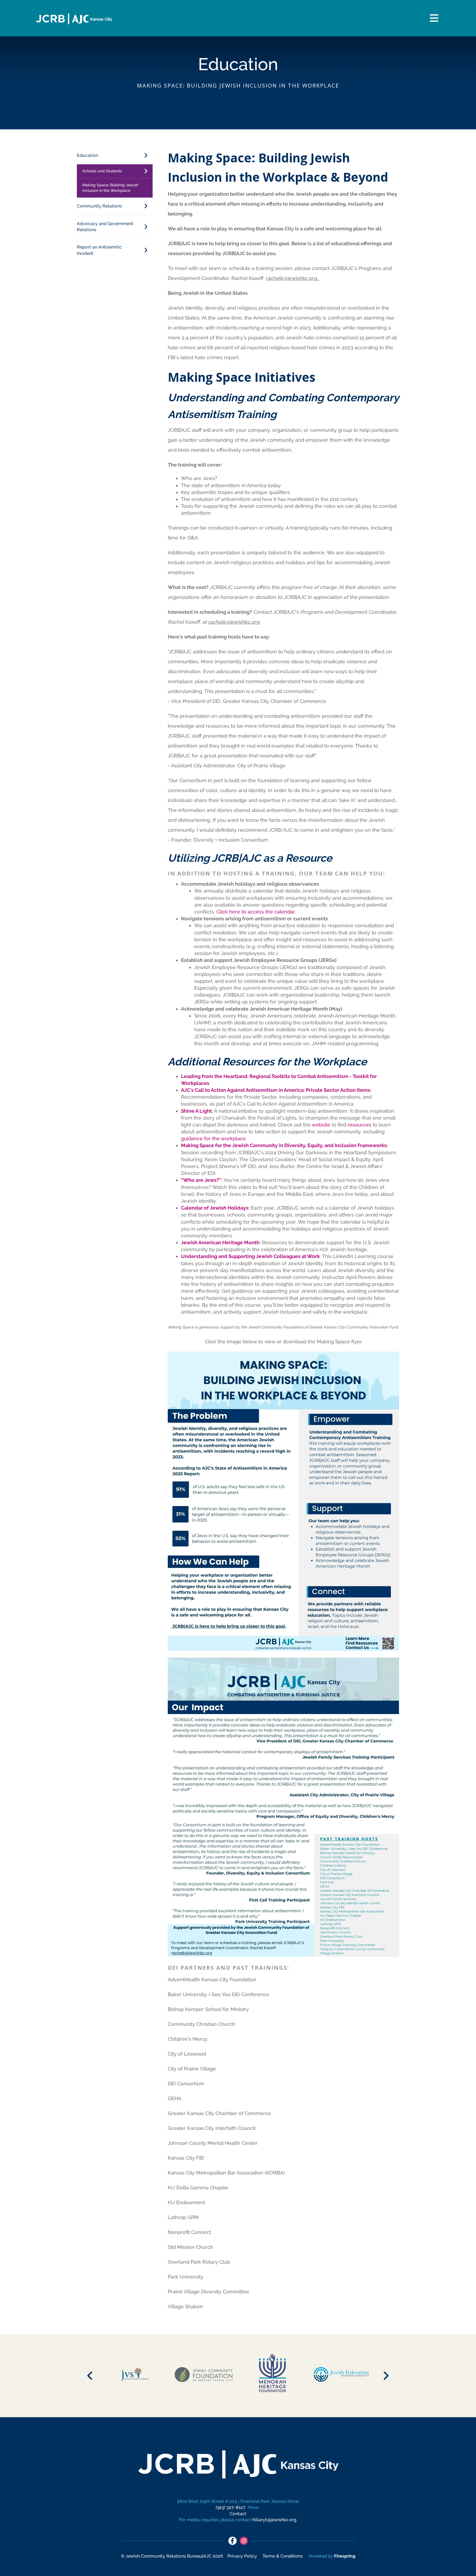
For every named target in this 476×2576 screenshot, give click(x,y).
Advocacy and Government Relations (105, 227)
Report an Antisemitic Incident (99, 250)
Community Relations (99, 206)
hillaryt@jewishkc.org (274, 2520)
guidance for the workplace (213, 1138)
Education (87, 155)
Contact (238, 2514)
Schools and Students (102, 171)
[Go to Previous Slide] (90, 2376)
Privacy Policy (242, 2556)
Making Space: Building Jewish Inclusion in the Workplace (110, 188)
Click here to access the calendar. (256, 912)
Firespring (345, 2556)
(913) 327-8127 (231, 2507)
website (321, 1125)
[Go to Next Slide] (386, 2376)
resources (359, 1125)
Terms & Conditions (283, 2556)
